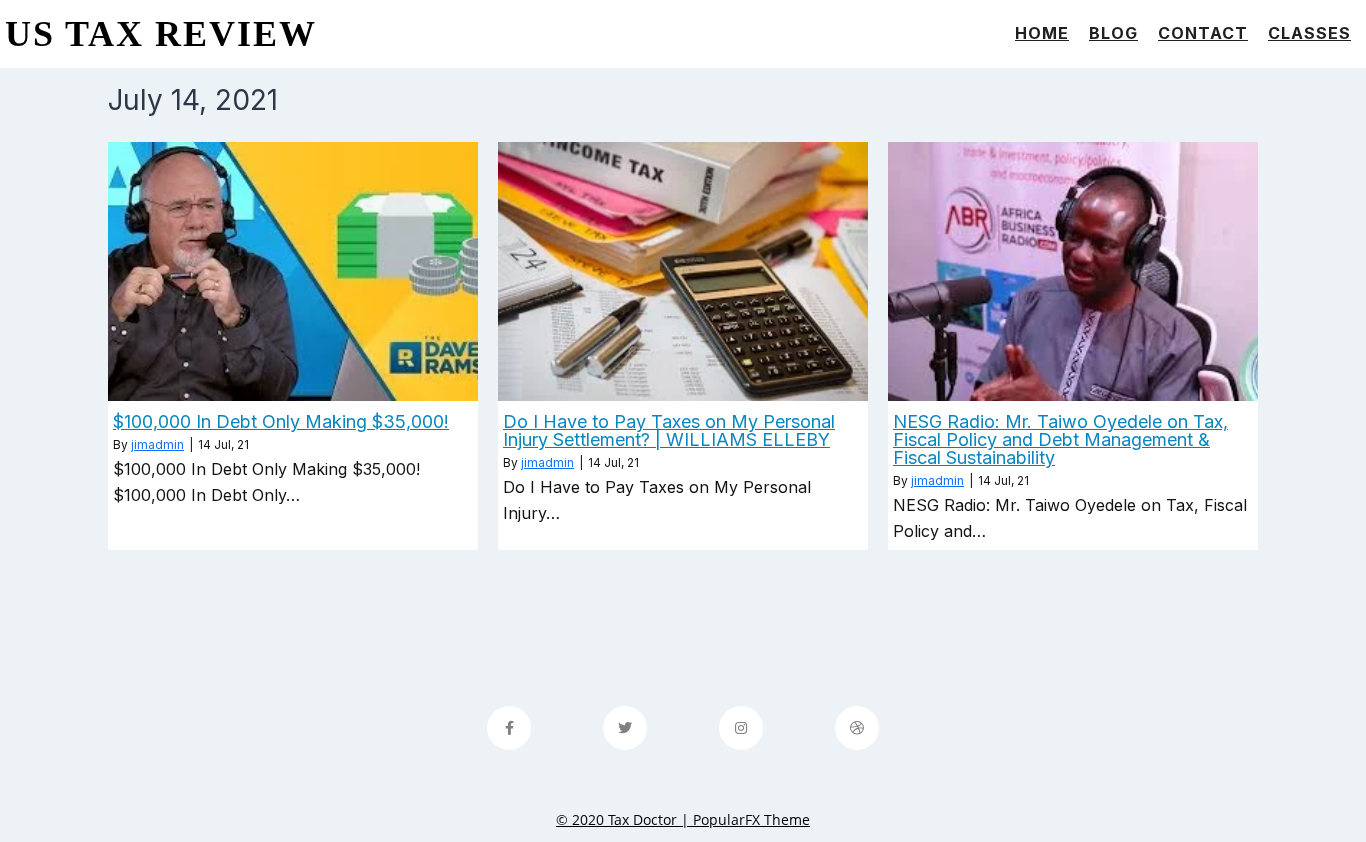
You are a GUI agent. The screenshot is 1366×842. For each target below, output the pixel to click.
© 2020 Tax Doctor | (624, 819)
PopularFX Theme (751, 819)
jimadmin (157, 444)
